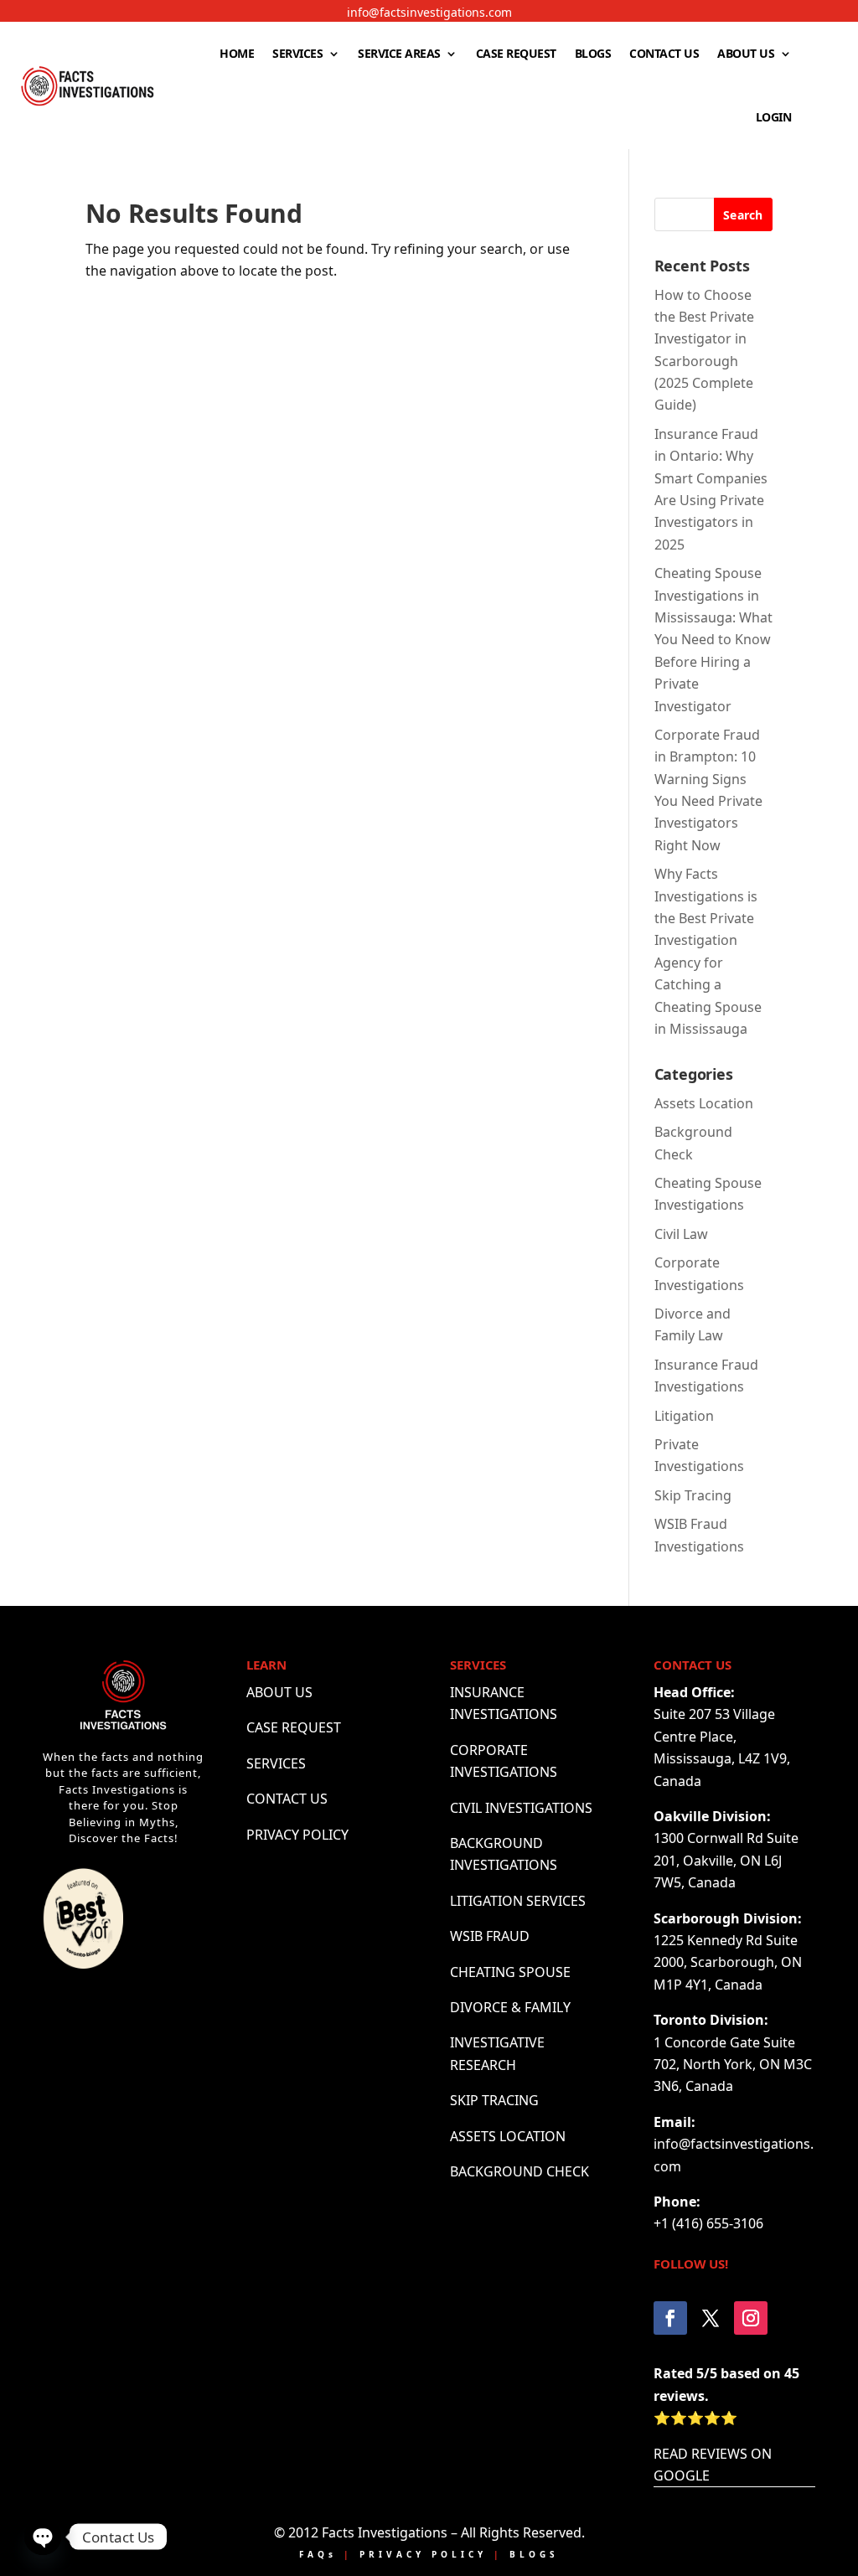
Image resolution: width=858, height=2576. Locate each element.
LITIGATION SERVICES (518, 1901)
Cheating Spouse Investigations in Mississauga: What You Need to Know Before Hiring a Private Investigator (713, 639)
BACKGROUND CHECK (519, 2171)
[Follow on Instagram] (751, 2318)
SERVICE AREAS (399, 53)
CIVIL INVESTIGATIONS (521, 1808)
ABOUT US (746, 53)
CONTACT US (664, 53)
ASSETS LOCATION (508, 2136)
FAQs (318, 2554)
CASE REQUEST (516, 53)
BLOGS (593, 53)
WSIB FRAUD (490, 1936)
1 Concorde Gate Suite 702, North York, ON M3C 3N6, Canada (733, 2065)
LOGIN (774, 117)
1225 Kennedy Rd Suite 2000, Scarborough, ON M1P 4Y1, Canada (728, 1962)
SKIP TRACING (494, 2100)
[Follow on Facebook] (670, 2318)
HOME (237, 53)
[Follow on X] (711, 2318)
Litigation (684, 1416)
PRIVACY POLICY (297, 1835)
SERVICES (297, 53)
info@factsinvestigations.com (429, 12)
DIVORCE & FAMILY (510, 2007)
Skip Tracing (693, 1495)
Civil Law (681, 1234)
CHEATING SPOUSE (510, 1972)
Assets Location (704, 1103)
